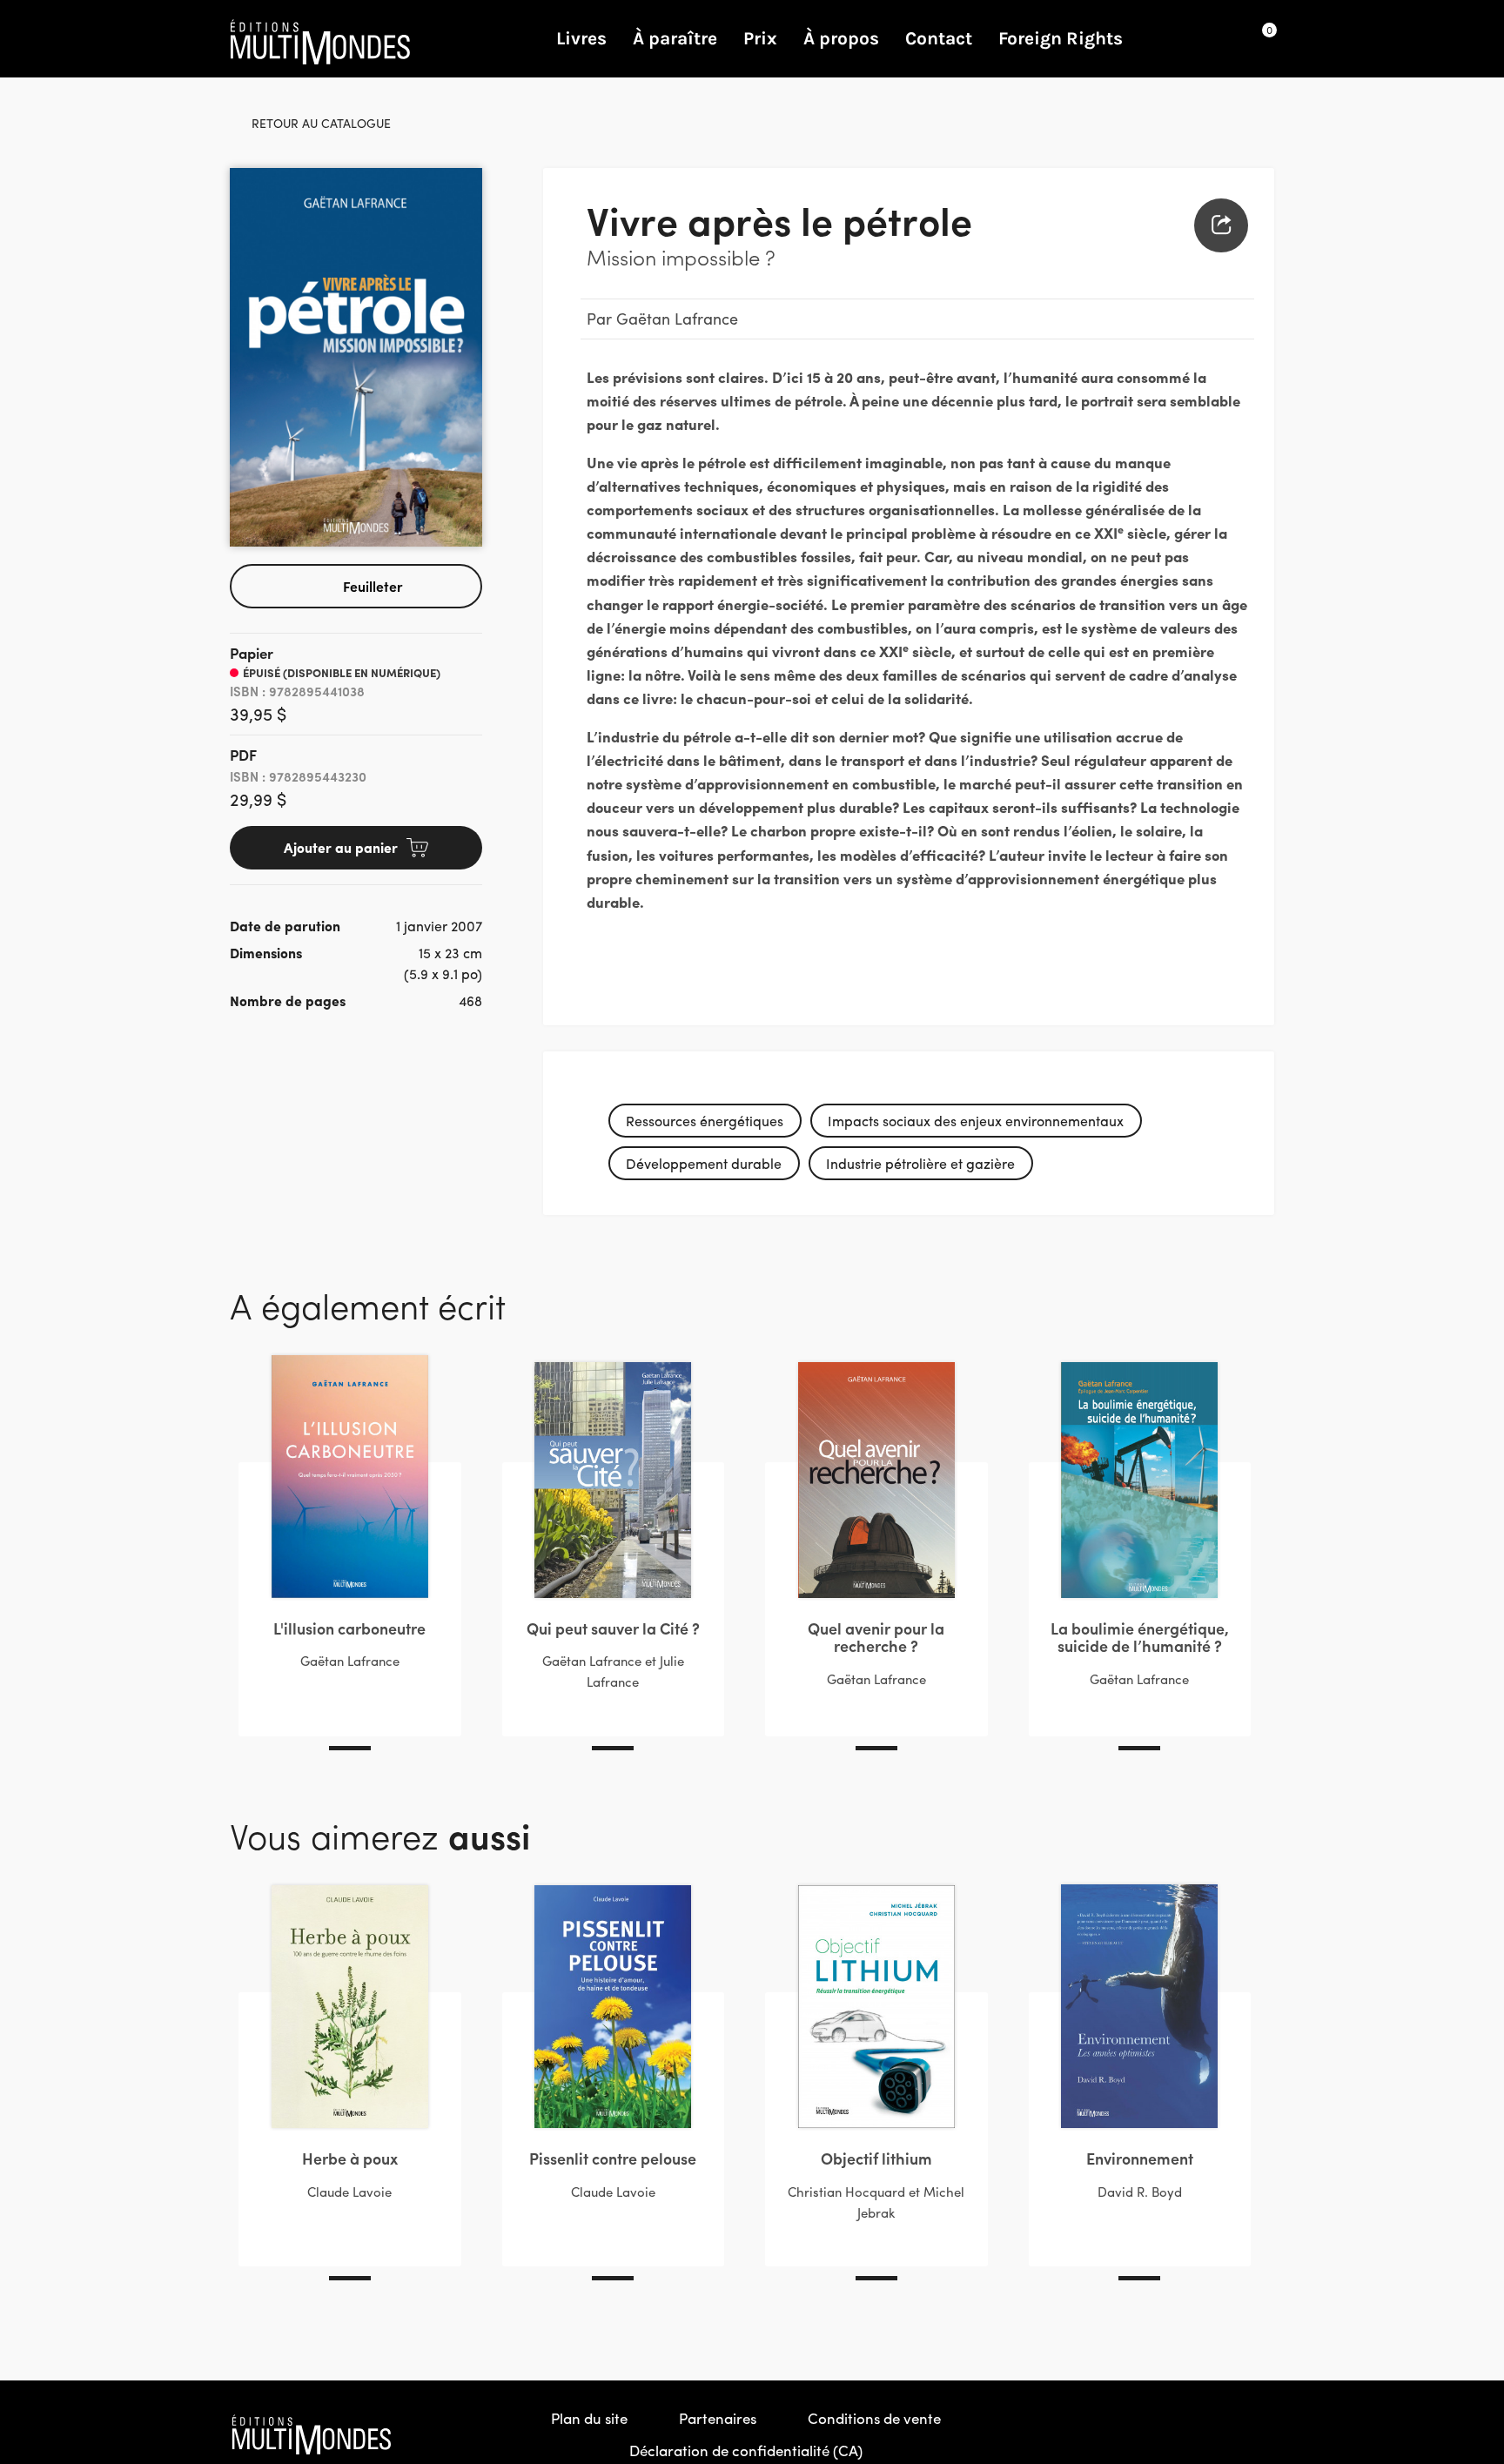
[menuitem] (1221, 225)
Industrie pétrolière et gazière (920, 1163)
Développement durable (704, 1163)
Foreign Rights (1061, 38)
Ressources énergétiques (705, 1121)
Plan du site (589, 2418)
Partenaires (718, 2418)
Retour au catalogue (321, 123)
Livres (581, 38)
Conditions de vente (874, 2418)
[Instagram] (1223, 2434)
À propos (841, 38)
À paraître (675, 38)
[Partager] (1221, 225)
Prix (760, 38)
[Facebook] (1185, 2434)
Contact (939, 38)
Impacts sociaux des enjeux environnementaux (976, 1121)
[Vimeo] (1260, 2434)
